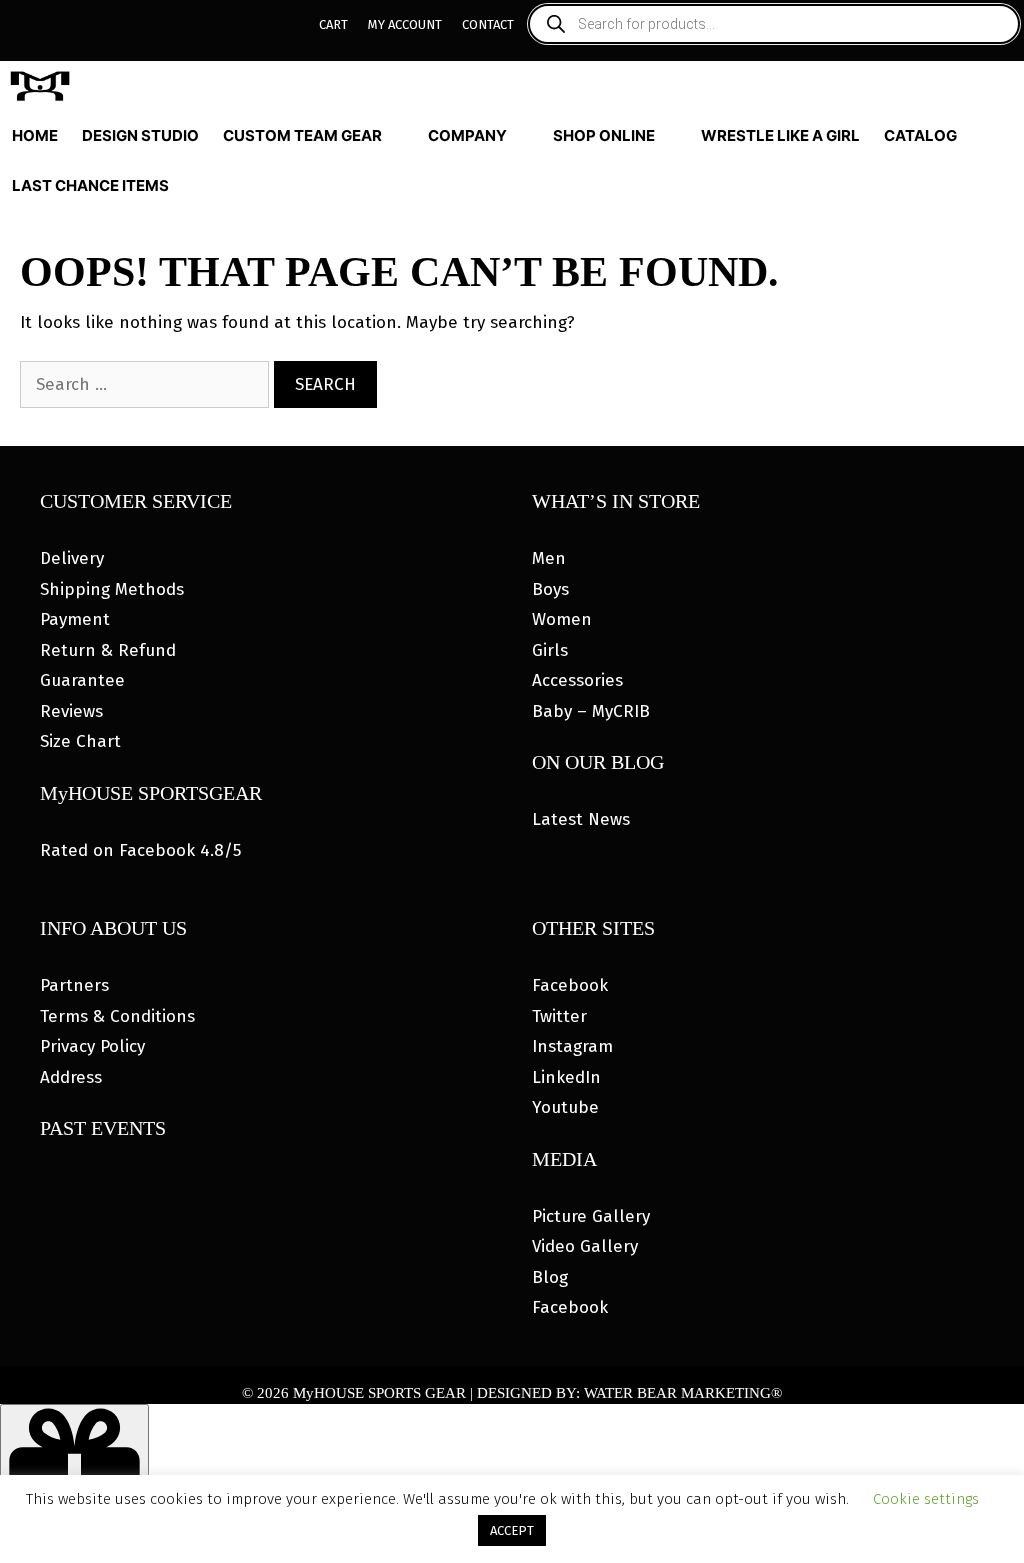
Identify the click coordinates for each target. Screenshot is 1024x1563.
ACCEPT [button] (512, 1530)
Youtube (565, 1107)
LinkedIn (566, 1077)
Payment (75, 619)
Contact (488, 24)
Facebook (570, 985)
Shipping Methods (112, 589)
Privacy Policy (92, 1046)
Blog (550, 1277)
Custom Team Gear (302, 135)
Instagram (572, 1046)
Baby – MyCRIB (591, 711)
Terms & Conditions (117, 1016)
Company (467, 135)
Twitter (559, 1016)
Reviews (71, 711)
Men (549, 558)
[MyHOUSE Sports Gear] (45, 86)
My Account (405, 24)
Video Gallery (585, 1246)
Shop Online (604, 135)
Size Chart (80, 741)
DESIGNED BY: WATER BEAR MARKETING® (629, 1393)
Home (35, 135)
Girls (550, 650)
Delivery (72, 558)
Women (562, 619)
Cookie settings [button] (926, 1499)
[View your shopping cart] (1006, 186)
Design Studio (140, 135)
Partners (74, 985)
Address (71, 1077)
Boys (550, 589)
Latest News (581, 819)
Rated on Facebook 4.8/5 (140, 850)
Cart (333, 24)
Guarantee (82, 680)
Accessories (577, 680)
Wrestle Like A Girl (780, 135)
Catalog (920, 135)
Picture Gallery (591, 1216)
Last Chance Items (90, 185)
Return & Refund (108, 650)
